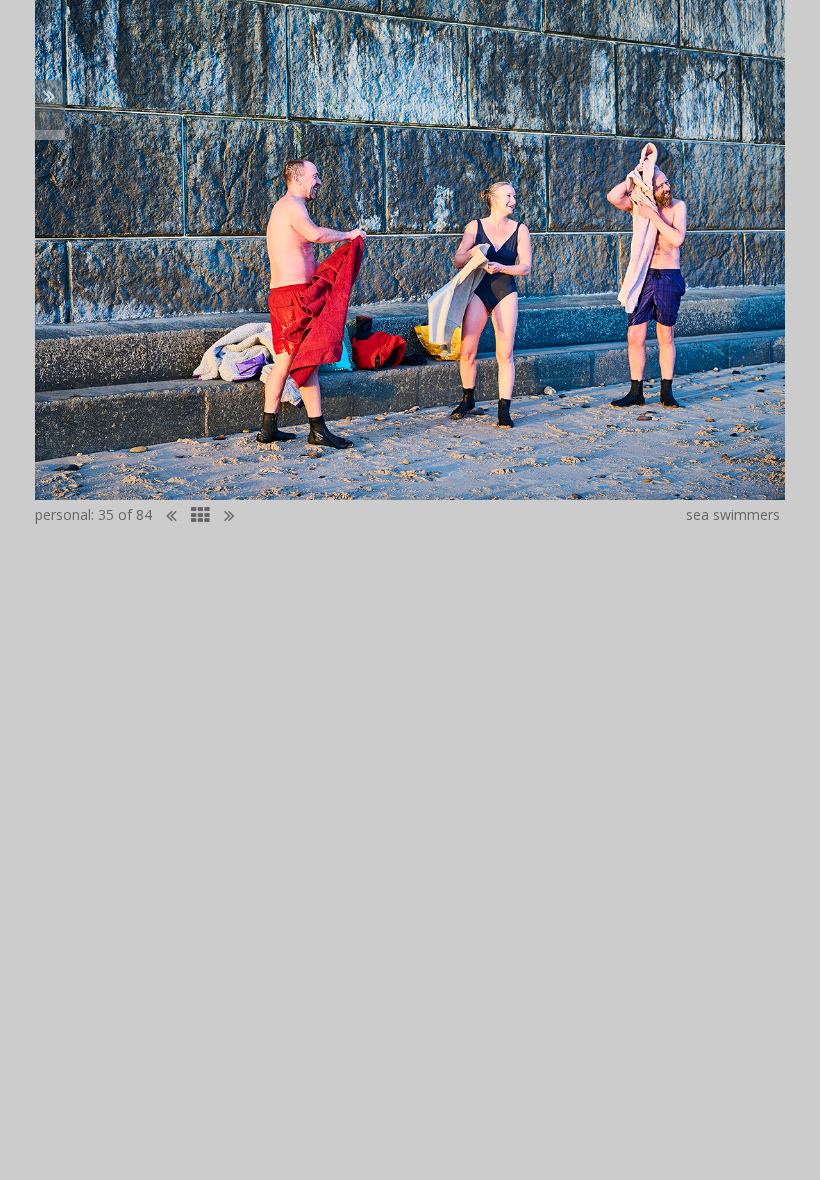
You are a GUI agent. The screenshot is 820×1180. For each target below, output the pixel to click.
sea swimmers (733, 514)
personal (63, 514)
